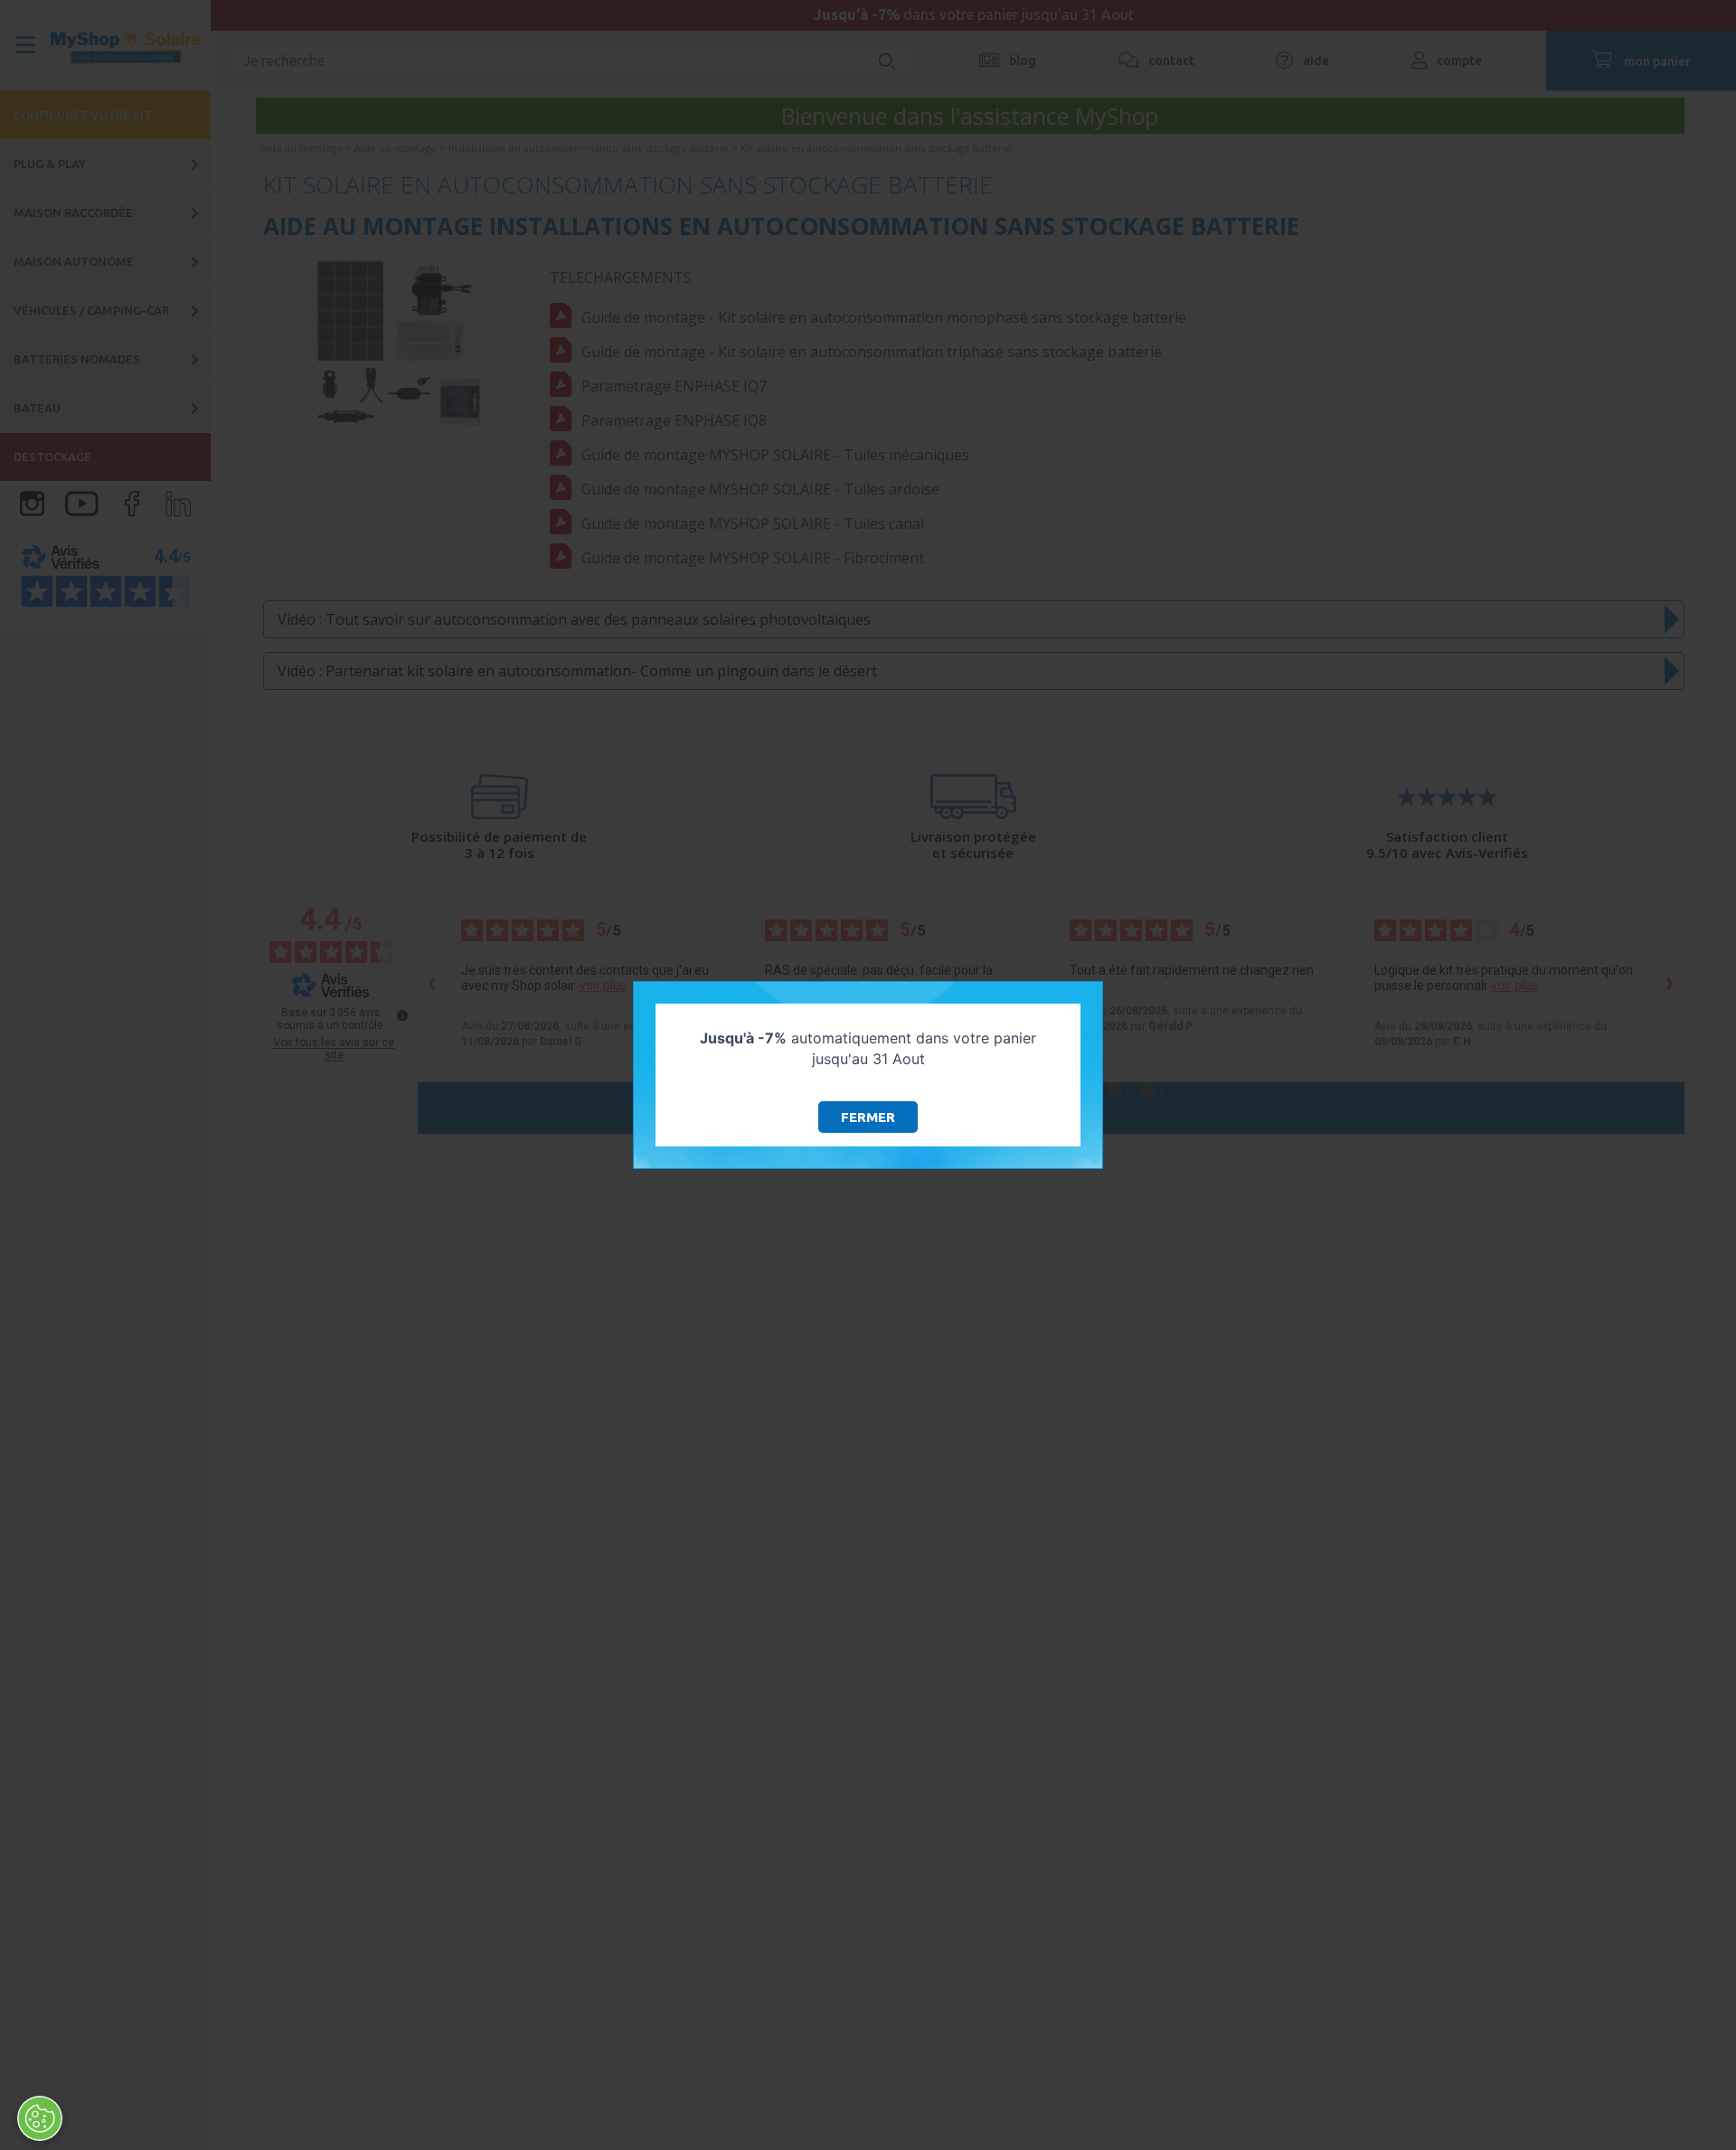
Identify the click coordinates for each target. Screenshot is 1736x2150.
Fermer (868, 1117)
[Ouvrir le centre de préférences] (40, 2118)
